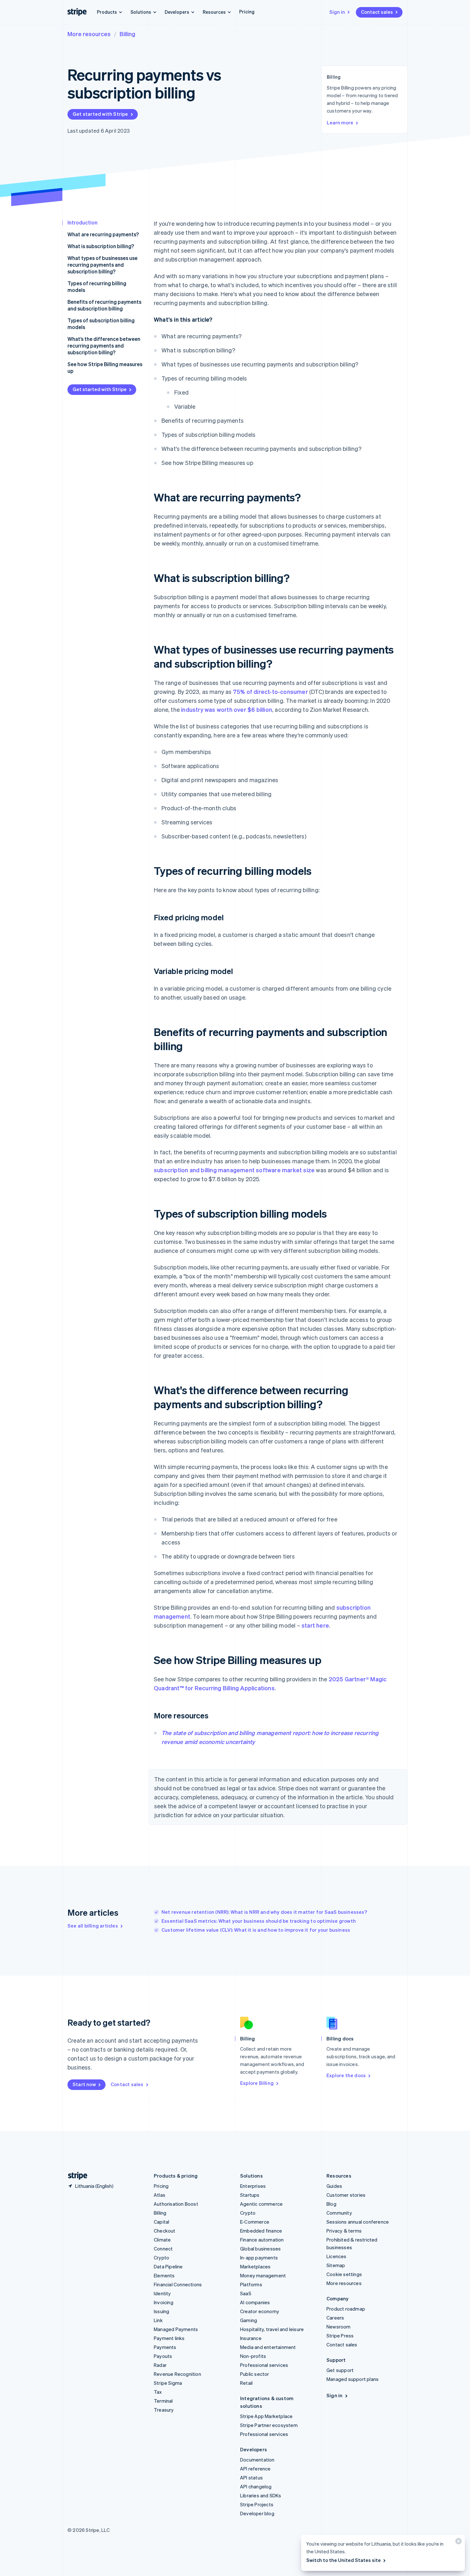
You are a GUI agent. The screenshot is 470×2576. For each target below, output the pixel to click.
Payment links (169, 2338)
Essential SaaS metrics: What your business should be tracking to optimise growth (259, 1921)
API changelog (256, 2486)
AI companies (255, 2302)
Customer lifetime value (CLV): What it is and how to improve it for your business (256, 1930)
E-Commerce (255, 2222)
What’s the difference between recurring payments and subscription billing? (104, 346)
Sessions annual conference (358, 2222)
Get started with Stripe (100, 114)
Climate (162, 2240)
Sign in (337, 12)
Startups (250, 2195)
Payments (165, 2347)
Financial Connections (178, 2284)
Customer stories (346, 2195)
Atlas (160, 2195)
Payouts (163, 2356)
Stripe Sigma (168, 2383)
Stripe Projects (257, 2504)
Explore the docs (346, 2075)
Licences (337, 2256)
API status (251, 2478)
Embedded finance (261, 2231)
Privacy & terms (344, 2231)
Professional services (264, 2365)
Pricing (247, 12)
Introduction (82, 222)
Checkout (165, 2231)
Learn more (340, 122)
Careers (335, 2318)
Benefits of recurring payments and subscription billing (104, 305)
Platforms (251, 2284)
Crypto (161, 2258)
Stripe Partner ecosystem (269, 2425)
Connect (163, 2249)
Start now (84, 2084)
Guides (334, 2186)
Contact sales (377, 12)
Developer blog (257, 2513)
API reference (255, 2469)
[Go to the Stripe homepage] (75, 2176)
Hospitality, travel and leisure (272, 2329)
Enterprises (253, 2186)
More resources (89, 34)
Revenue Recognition (177, 2374)
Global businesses (260, 2249)
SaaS (246, 2293)
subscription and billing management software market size (234, 1170)
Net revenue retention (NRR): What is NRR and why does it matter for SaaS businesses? (264, 1912)
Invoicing (164, 2302)
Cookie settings (344, 2274)
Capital (161, 2222)
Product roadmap (346, 2309)
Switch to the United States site (344, 2560)
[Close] (458, 2543)
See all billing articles (93, 1926)
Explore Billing (257, 2083)
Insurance (251, 2338)
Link (158, 2320)
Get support (340, 2370)
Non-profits (253, 2356)
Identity (162, 2293)
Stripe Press (340, 2336)
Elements (164, 2275)
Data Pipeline (168, 2266)
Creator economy (260, 2311)
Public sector (255, 2374)
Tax (158, 2392)
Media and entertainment (268, 2347)
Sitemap (336, 2265)
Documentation (257, 2460)
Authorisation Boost (176, 2204)
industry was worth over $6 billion (227, 709)
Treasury (164, 2410)
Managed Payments (176, 2329)
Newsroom (339, 2327)
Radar (160, 2365)
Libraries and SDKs (261, 2495)
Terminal (163, 2401)
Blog (331, 2204)
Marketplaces (255, 2266)
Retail (246, 2383)
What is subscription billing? (101, 246)
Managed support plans (352, 2379)
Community (339, 2213)
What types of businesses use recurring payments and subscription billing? (102, 265)
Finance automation (262, 2240)
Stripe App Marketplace (266, 2416)
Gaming (249, 2320)
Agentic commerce (261, 2204)
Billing (127, 34)
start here (315, 1625)
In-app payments (259, 2258)
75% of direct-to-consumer (270, 691)
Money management (263, 2275)
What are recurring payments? (103, 234)
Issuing (161, 2311)
